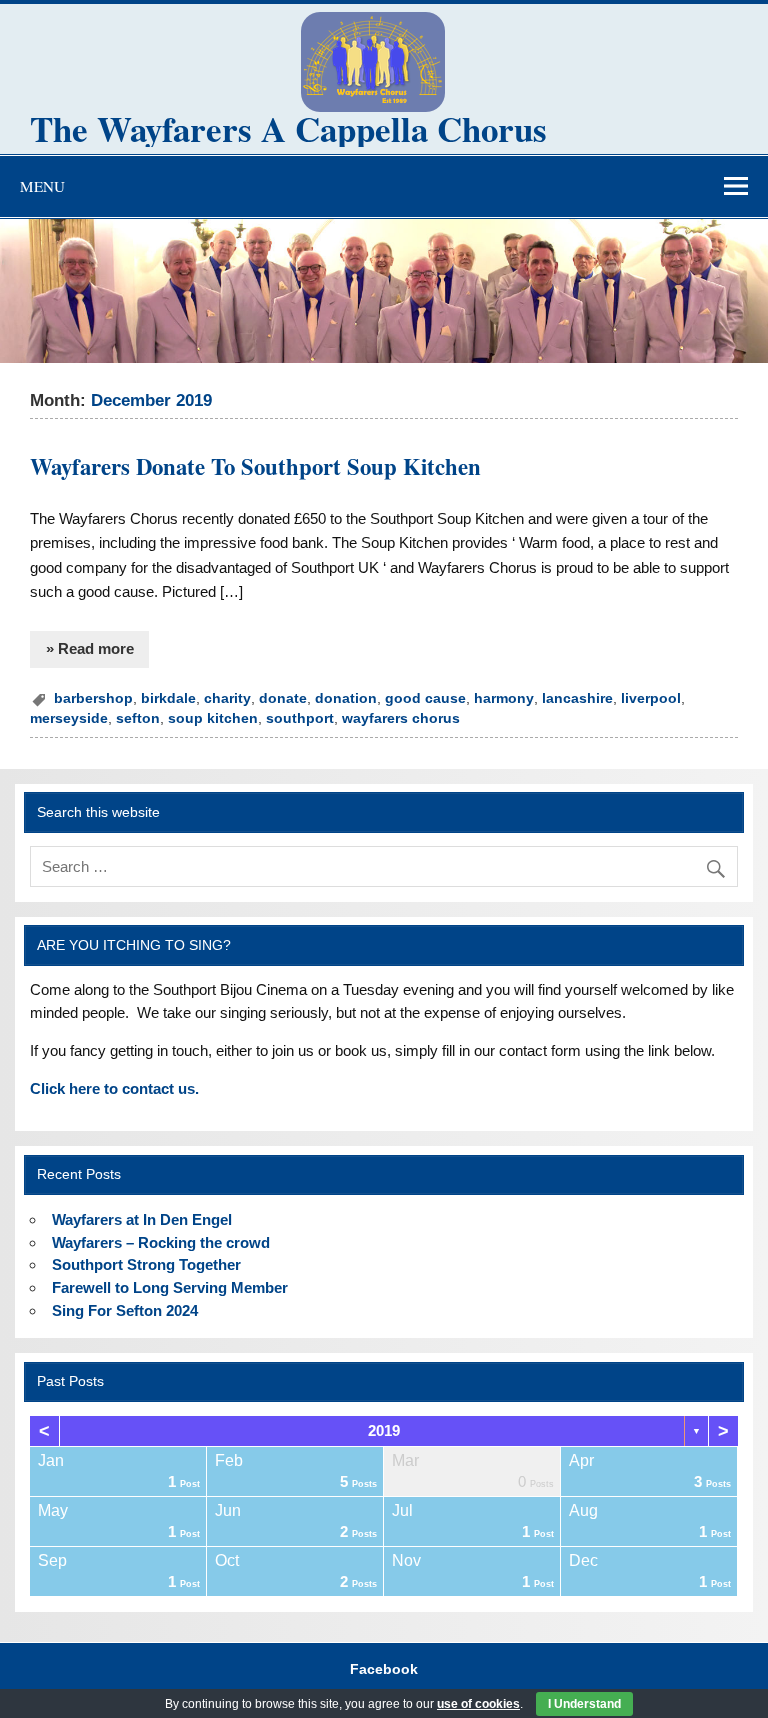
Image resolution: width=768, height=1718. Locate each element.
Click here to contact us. (114, 1088)
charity (227, 698)
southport (300, 718)
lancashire (577, 698)
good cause (425, 698)
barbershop (93, 698)
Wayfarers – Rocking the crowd (161, 1242)
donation (346, 698)
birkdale (168, 698)
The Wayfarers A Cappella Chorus (288, 128)
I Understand (584, 1704)
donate (283, 698)
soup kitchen (213, 718)
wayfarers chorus (401, 718)
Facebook (384, 1670)
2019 (384, 1430)
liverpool (651, 698)
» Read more (90, 648)
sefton (138, 718)
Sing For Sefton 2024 (125, 1310)
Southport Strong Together (146, 1264)
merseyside (69, 718)
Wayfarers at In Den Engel (142, 1219)
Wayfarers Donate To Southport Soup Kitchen (255, 466)
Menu (42, 186)
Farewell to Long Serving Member (170, 1287)
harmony (504, 698)
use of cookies (478, 1704)
